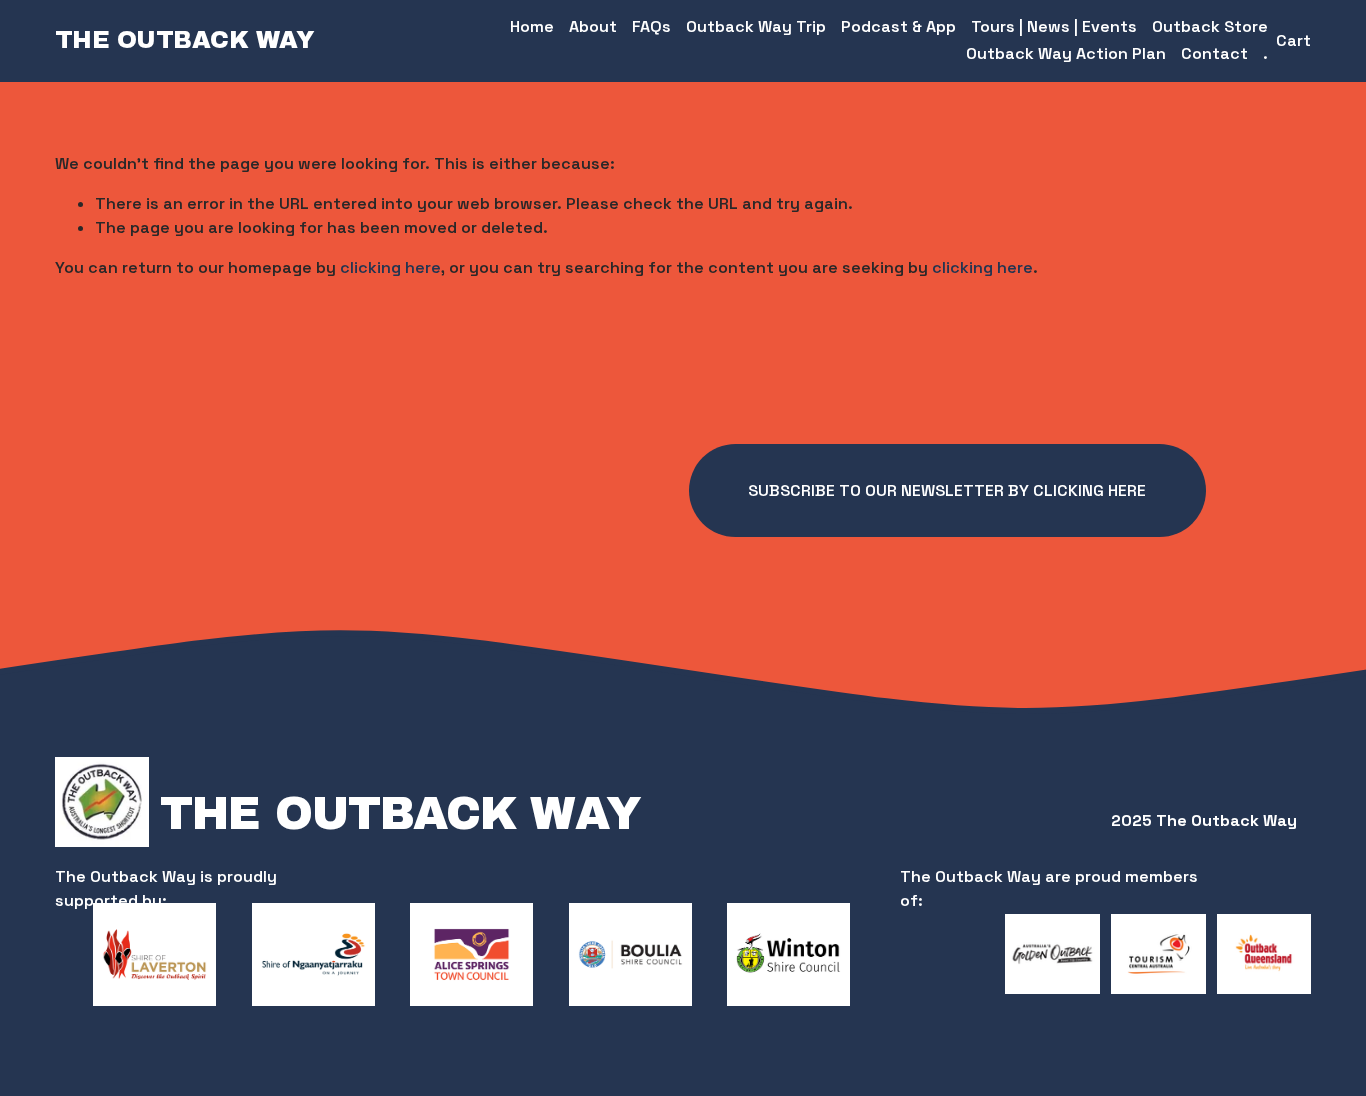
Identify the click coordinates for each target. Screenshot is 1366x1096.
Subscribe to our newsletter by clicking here (947, 490)
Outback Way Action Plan (1066, 53)
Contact (1214, 53)
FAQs (651, 26)
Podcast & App (898, 26)
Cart (1293, 40)
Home (532, 26)
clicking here (390, 267)
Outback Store (1210, 26)
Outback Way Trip (756, 26)
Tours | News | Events (1054, 26)
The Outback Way (185, 40)
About (593, 26)
